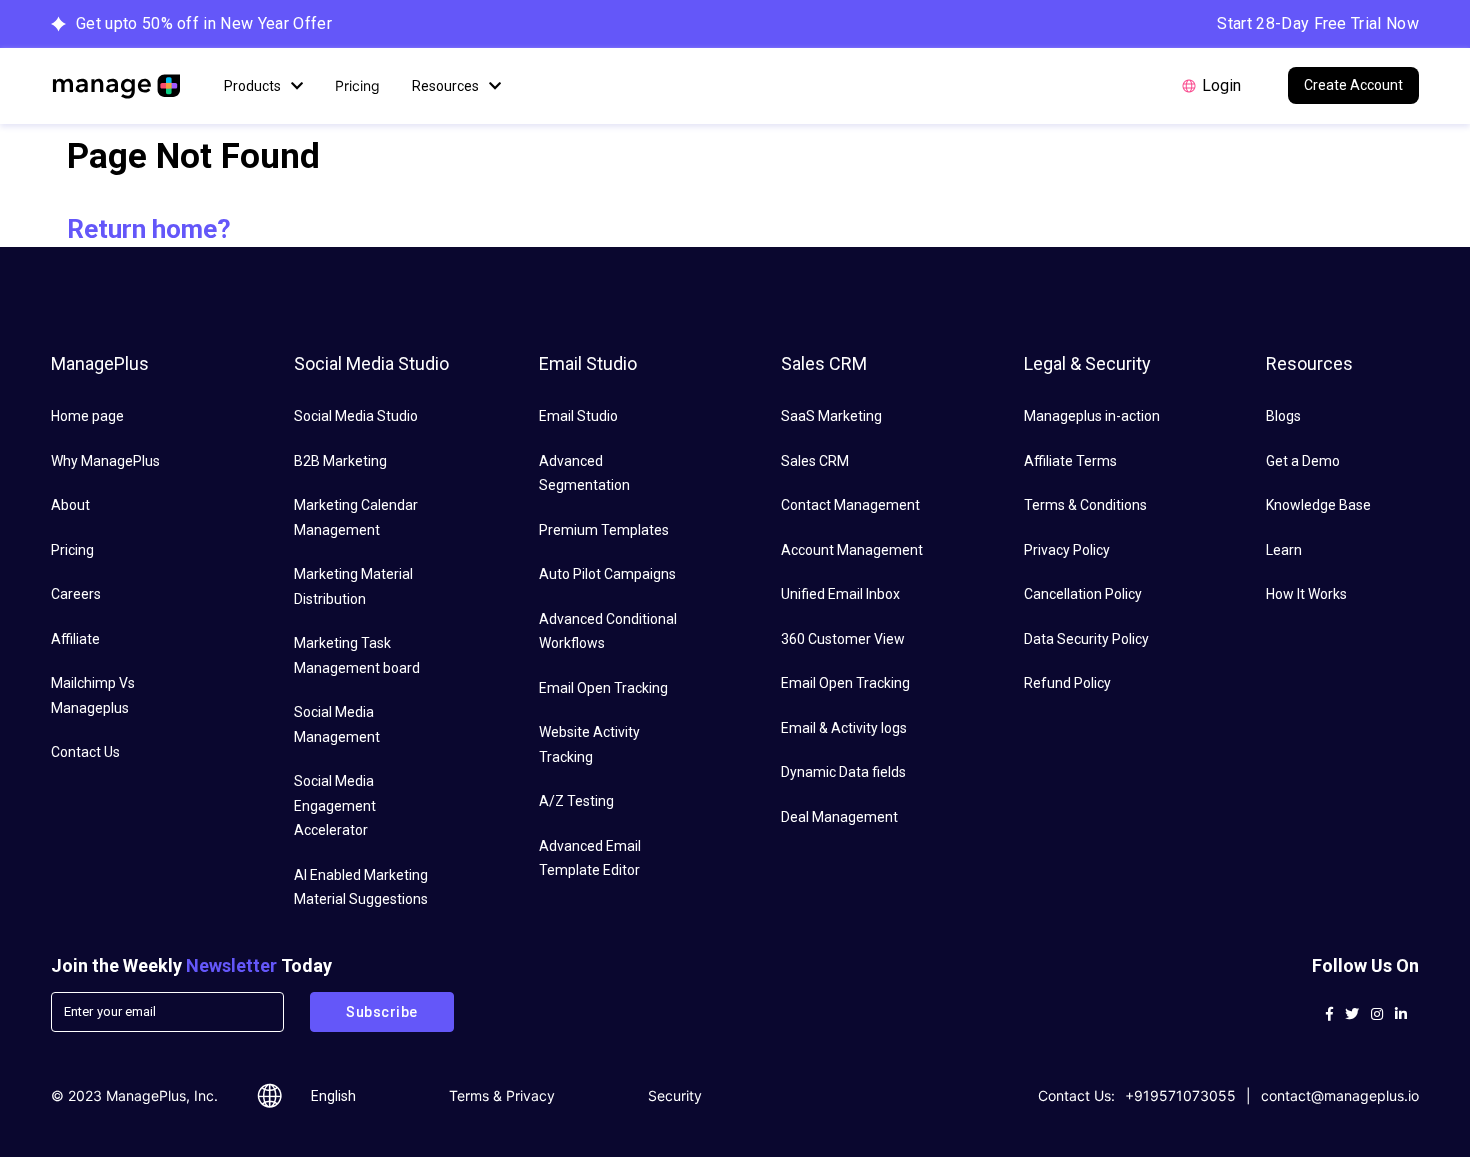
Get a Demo (1303, 461)
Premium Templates (604, 530)
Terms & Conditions (1085, 505)
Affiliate (75, 639)
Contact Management (850, 505)
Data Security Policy (1086, 639)
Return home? (149, 229)
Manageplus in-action (1092, 416)
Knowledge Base (1318, 505)
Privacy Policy (1067, 550)
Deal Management (839, 817)
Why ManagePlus (105, 461)
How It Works (1306, 594)
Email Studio (578, 416)
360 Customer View (843, 639)
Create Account (1353, 85)
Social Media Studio (356, 416)
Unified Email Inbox (840, 594)
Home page (87, 416)
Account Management (852, 550)
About (70, 505)
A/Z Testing (576, 801)
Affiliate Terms (1070, 461)
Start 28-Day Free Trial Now (1318, 23)
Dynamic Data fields (843, 772)
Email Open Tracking (603, 688)
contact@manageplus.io (1340, 1095)
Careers (76, 594)
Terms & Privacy (502, 1095)
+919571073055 (1180, 1095)
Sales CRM (815, 461)
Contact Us (85, 752)
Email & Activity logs (844, 728)
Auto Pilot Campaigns (607, 574)
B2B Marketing (340, 461)
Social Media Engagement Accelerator (335, 805)
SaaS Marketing (831, 416)
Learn (1284, 550)
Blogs (1283, 416)
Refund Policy (1067, 683)
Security (675, 1095)
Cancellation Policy (1083, 594)
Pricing (357, 85)
